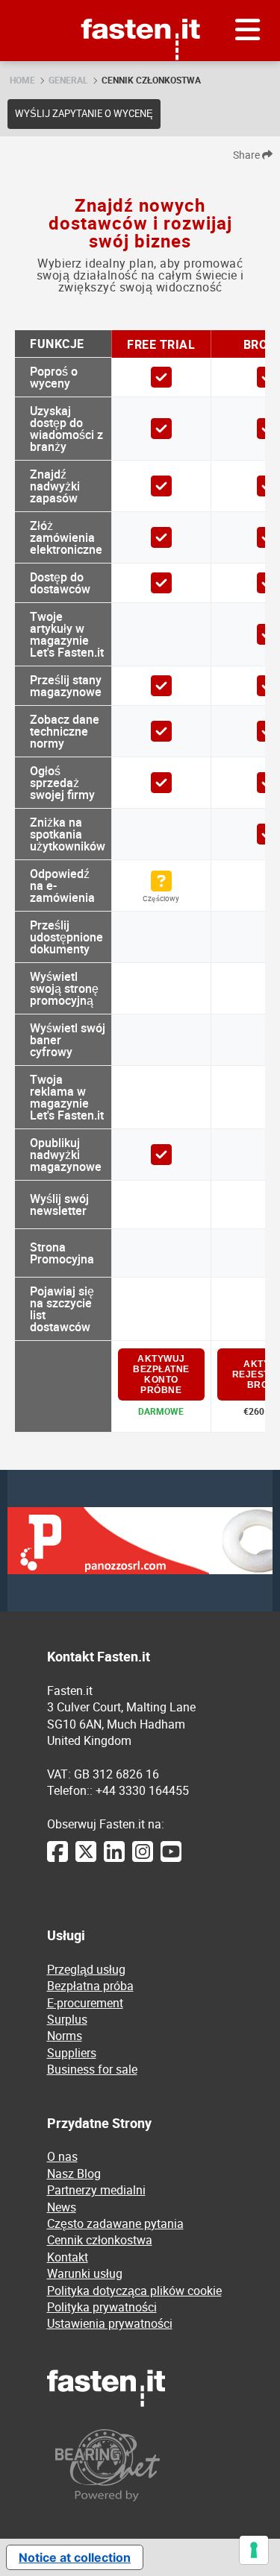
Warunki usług (85, 2273)
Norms (65, 2036)
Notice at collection (75, 2557)
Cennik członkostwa (151, 80)
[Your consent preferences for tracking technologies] (254, 2550)
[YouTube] (171, 1859)
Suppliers (72, 2053)
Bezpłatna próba (90, 1986)
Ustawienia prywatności (110, 2323)
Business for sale (92, 2069)
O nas (62, 2156)
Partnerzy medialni (96, 2190)
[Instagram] (143, 1859)
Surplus (67, 2019)
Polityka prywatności (102, 2307)
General (68, 80)
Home (22, 80)
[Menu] (248, 31)
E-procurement (85, 2003)
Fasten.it (140, 6)
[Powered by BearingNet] (140, 2465)
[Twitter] (86, 1859)
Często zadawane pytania (115, 2223)
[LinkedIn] (114, 1859)
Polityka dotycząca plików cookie (134, 2291)
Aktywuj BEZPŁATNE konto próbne (161, 1374)
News (62, 2207)
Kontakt (68, 2257)
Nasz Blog (74, 2173)
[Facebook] (57, 1859)
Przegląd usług (86, 1969)
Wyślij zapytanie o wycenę (84, 113)
